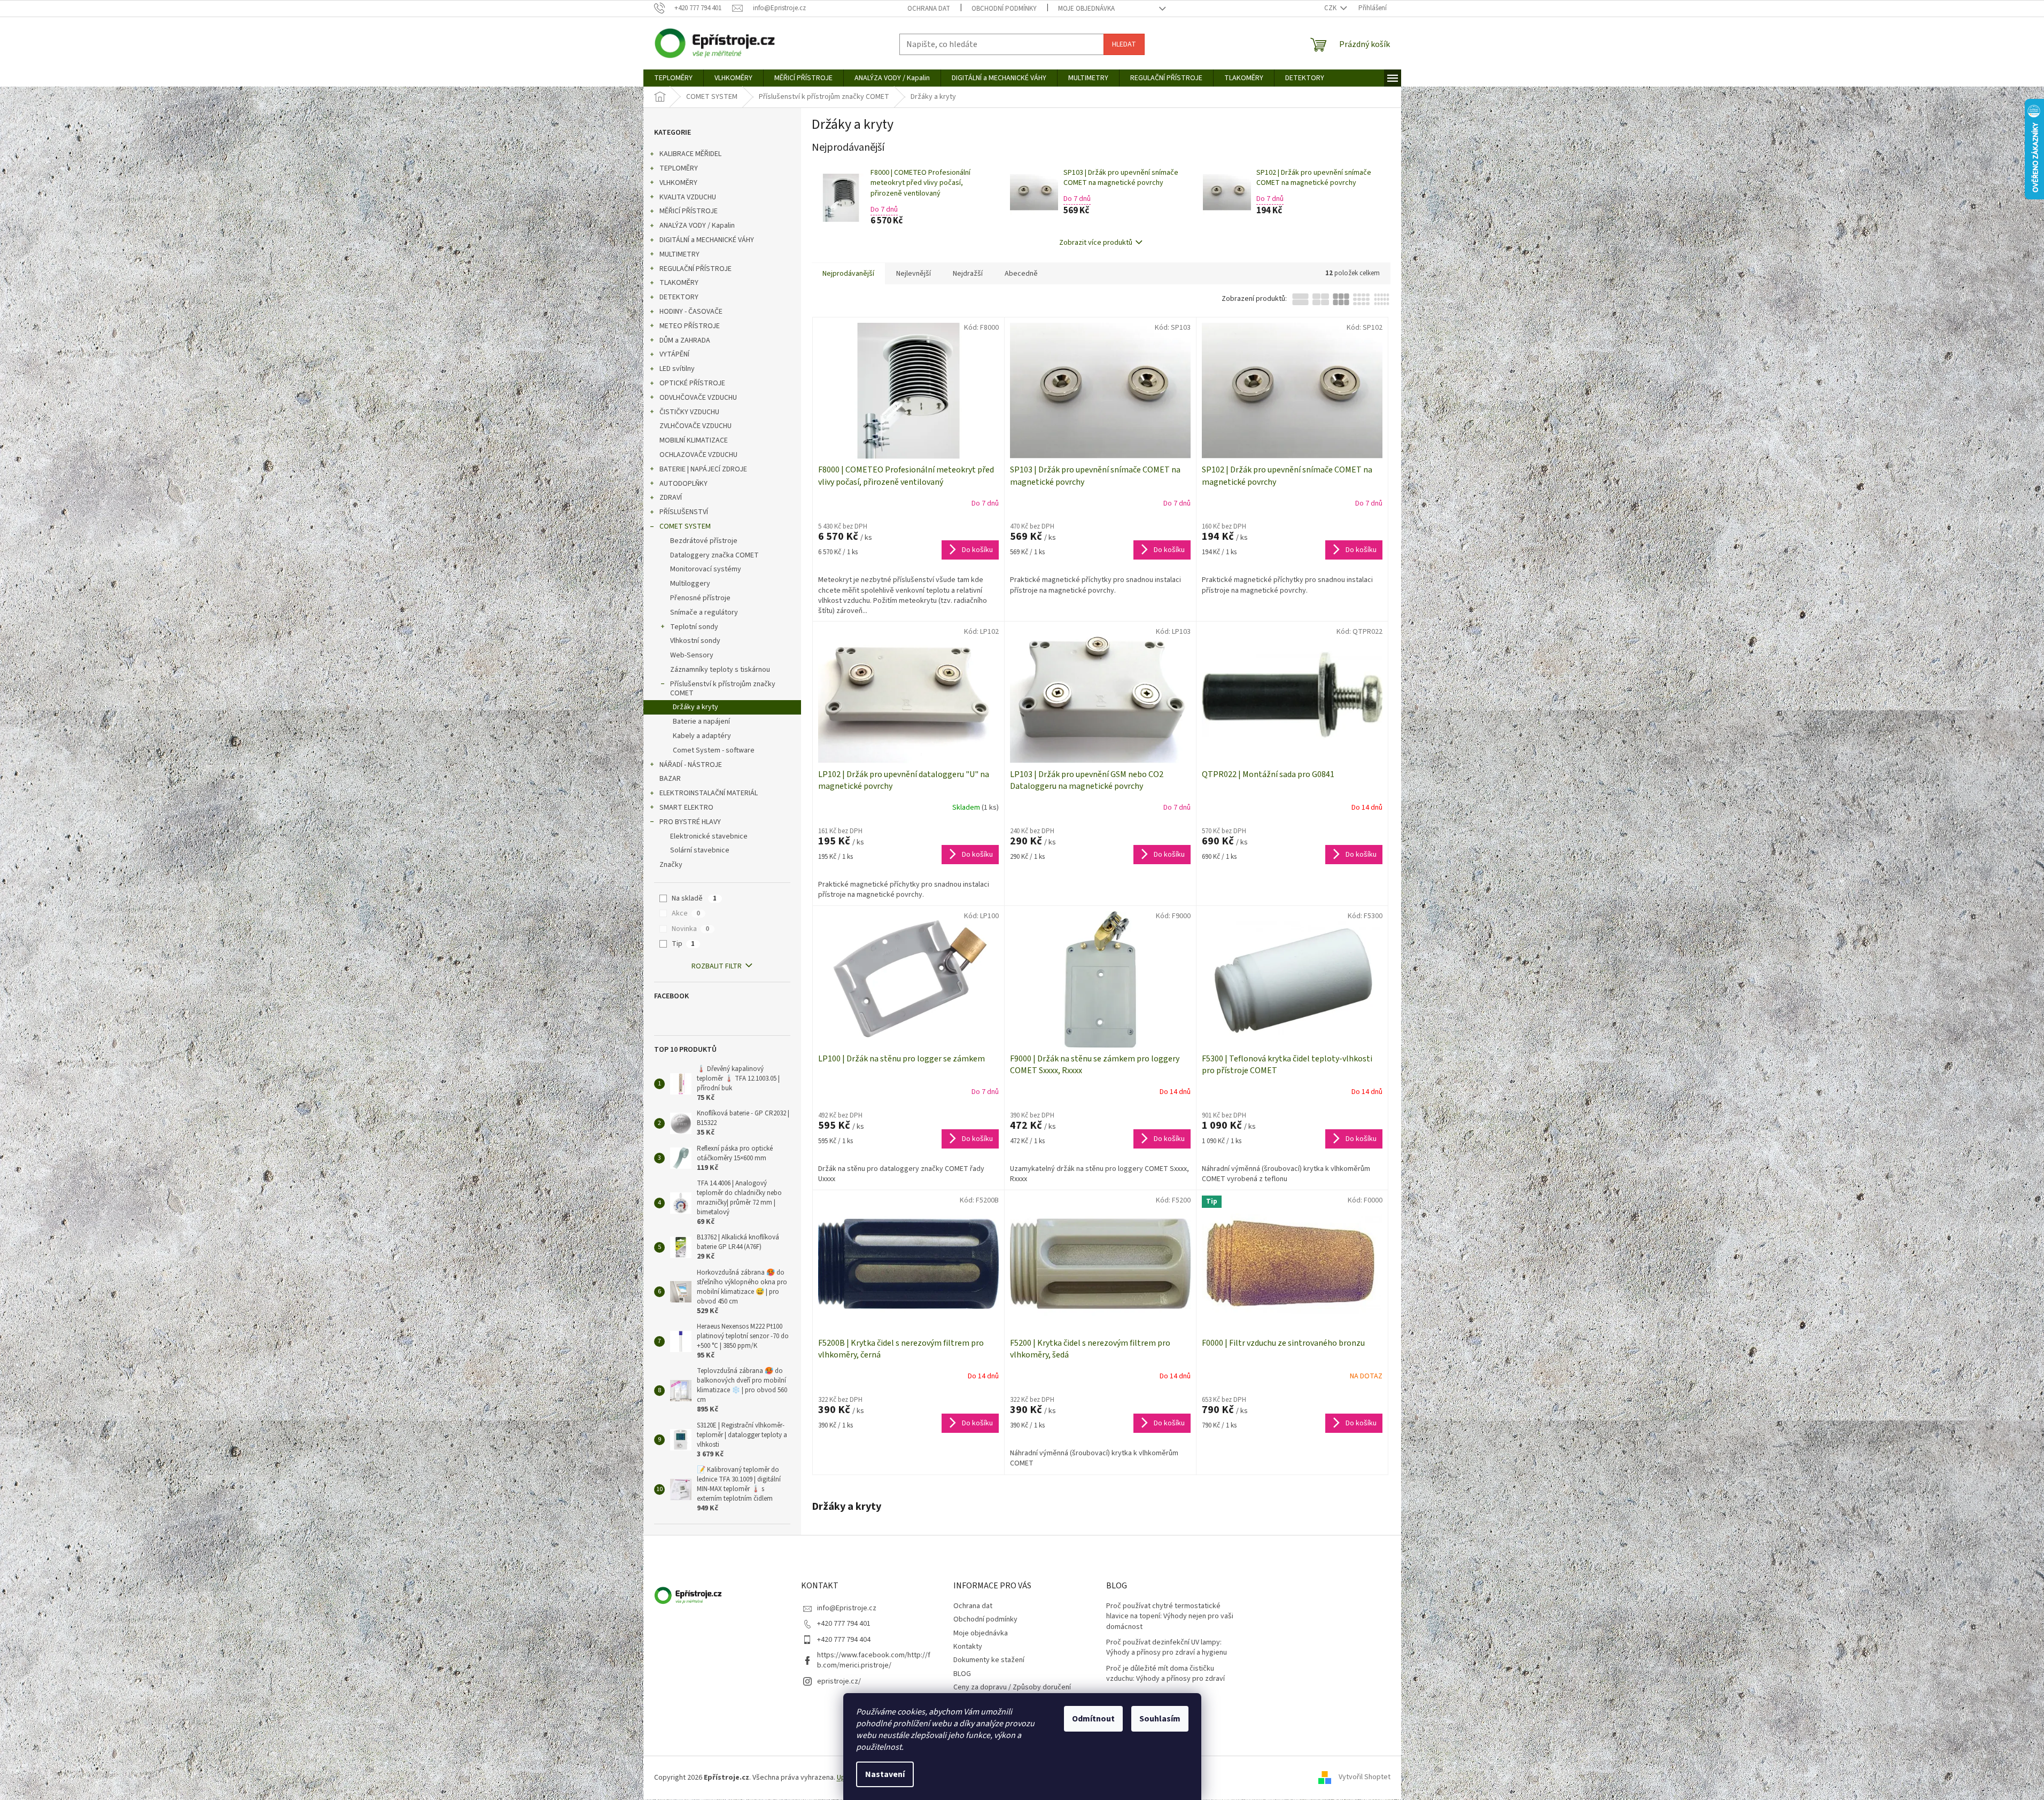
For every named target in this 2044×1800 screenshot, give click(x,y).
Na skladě (694, 898)
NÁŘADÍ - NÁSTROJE (691, 765)
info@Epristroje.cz (847, 1608)
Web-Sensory (692, 655)
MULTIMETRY (679, 254)
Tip (683, 944)
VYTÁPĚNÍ (674, 354)
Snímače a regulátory (704, 612)
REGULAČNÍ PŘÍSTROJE (695, 269)
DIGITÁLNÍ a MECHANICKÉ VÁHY (707, 240)
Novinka (690, 929)
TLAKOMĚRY (679, 283)
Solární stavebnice (700, 850)
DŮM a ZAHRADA (685, 340)
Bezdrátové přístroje (704, 541)
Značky (671, 865)
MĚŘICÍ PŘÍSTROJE (689, 211)
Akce (686, 913)
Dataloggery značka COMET (714, 555)
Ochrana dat (929, 9)
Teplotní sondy (694, 627)
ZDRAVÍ (671, 498)
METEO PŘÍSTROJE (690, 326)
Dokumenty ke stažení (989, 1660)
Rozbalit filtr (717, 966)
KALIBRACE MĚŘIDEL (690, 154)
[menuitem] (673, 78)
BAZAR (670, 779)
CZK (1331, 8)
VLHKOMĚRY (678, 183)
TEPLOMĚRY (679, 168)
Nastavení (885, 1774)
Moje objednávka (1086, 9)
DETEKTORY (679, 297)
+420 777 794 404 (844, 1640)
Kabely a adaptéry (702, 736)
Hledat (1124, 44)
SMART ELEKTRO (686, 808)
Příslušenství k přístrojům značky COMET (723, 689)
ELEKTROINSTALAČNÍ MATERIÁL (709, 793)
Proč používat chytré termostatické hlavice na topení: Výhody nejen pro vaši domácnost (1170, 1617)
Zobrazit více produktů (1096, 243)
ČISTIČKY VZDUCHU (689, 412)
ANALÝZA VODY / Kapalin (697, 226)
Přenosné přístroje (700, 598)
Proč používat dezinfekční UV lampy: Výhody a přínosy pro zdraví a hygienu (1167, 1648)
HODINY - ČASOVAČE (691, 312)
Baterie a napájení (701, 721)
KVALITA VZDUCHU (688, 197)
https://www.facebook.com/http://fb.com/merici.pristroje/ (874, 1660)
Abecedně (1021, 274)
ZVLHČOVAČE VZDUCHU (695, 426)
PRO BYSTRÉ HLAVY (690, 822)
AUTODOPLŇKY (683, 484)
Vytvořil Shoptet (1365, 1778)
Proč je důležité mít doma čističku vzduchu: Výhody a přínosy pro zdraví (1165, 1674)
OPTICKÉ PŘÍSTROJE (692, 383)
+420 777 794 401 (844, 1624)
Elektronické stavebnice (709, 836)
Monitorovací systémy (706, 569)
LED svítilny (677, 369)
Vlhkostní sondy (695, 641)
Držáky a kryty (695, 707)
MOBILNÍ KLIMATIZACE (694, 440)
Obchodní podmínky (1004, 9)
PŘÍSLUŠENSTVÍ (684, 512)
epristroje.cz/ (839, 1681)
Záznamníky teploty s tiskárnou (720, 670)
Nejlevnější (914, 274)
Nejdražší (968, 274)
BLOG (962, 1674)
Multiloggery (690, 584)
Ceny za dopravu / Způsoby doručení (1012, 1687)
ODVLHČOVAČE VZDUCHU (698, 398)
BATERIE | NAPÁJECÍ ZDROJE (703, 469)
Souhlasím (1160, 1719)
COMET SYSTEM (685, 526)
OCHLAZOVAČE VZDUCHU (698, 455)
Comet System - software (714, 750)
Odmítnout (1093, 1719)
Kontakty (968, 1647)
